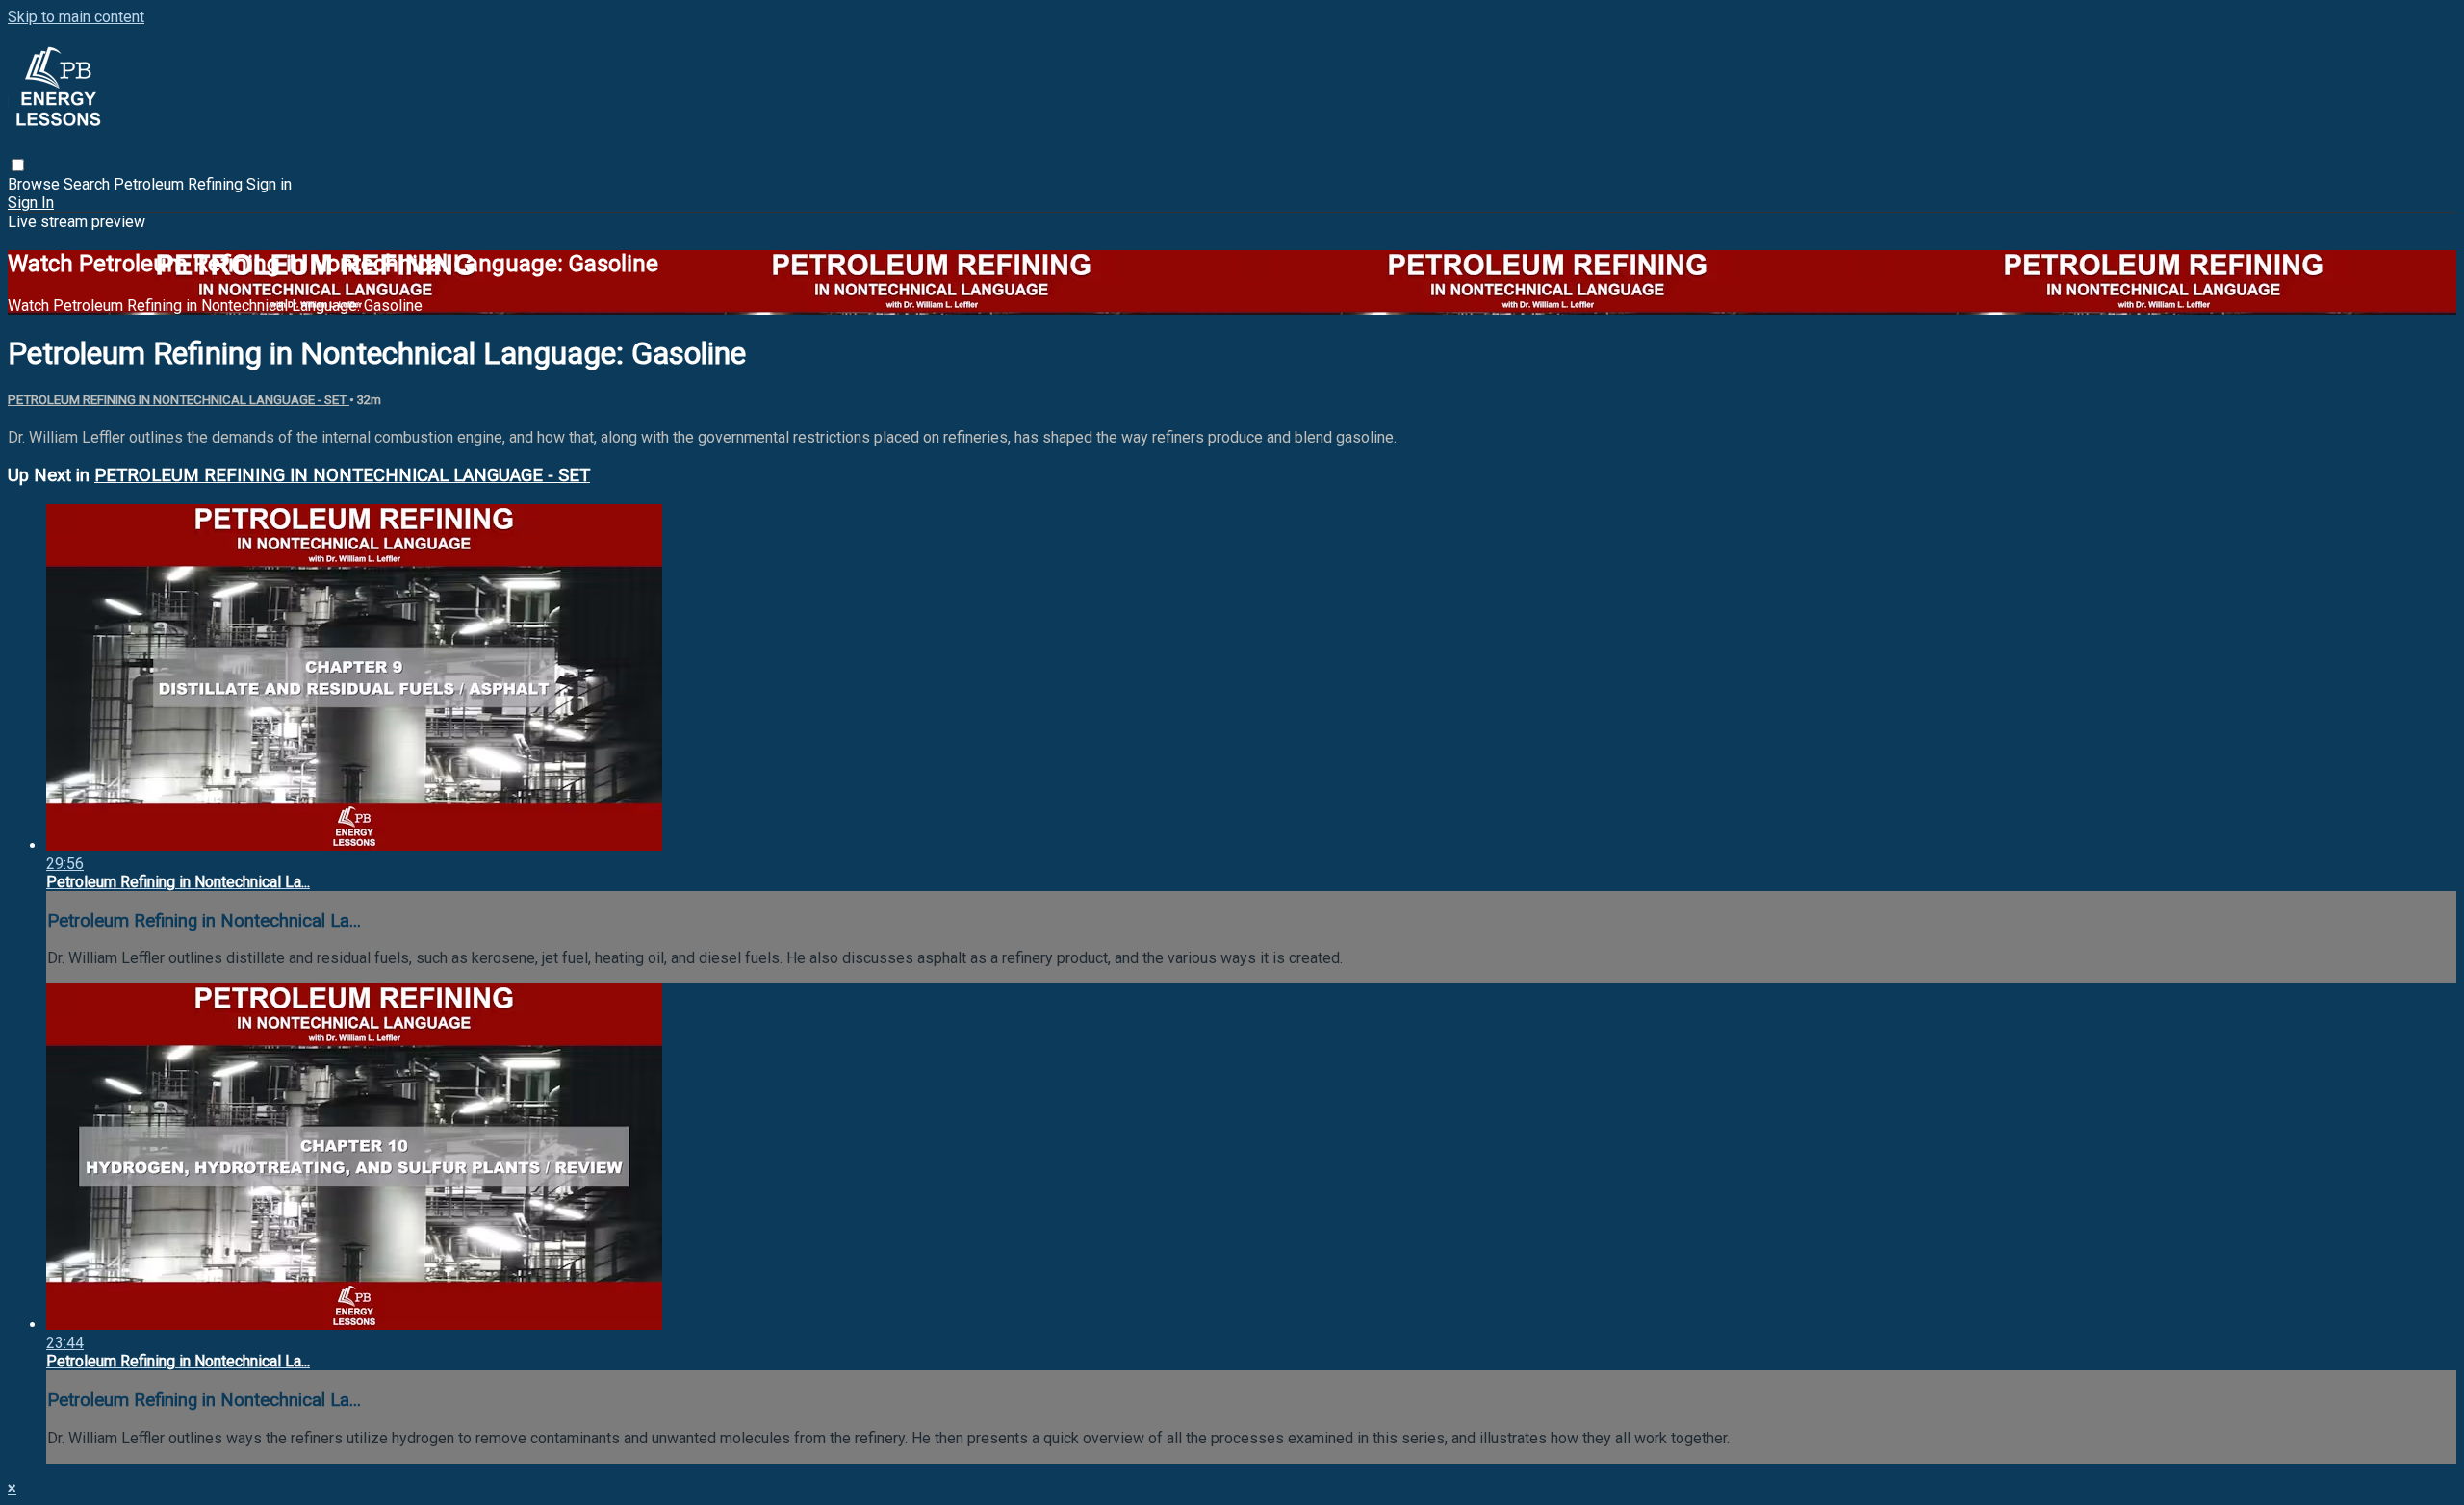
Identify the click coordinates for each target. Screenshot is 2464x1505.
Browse (36, 184)
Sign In (31, 203)
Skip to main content (76, 17)
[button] (18, 165)
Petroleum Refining (178, 184)
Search (89, 184)
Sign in (269, 184)
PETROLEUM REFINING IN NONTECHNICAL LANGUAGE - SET (179, 400)
